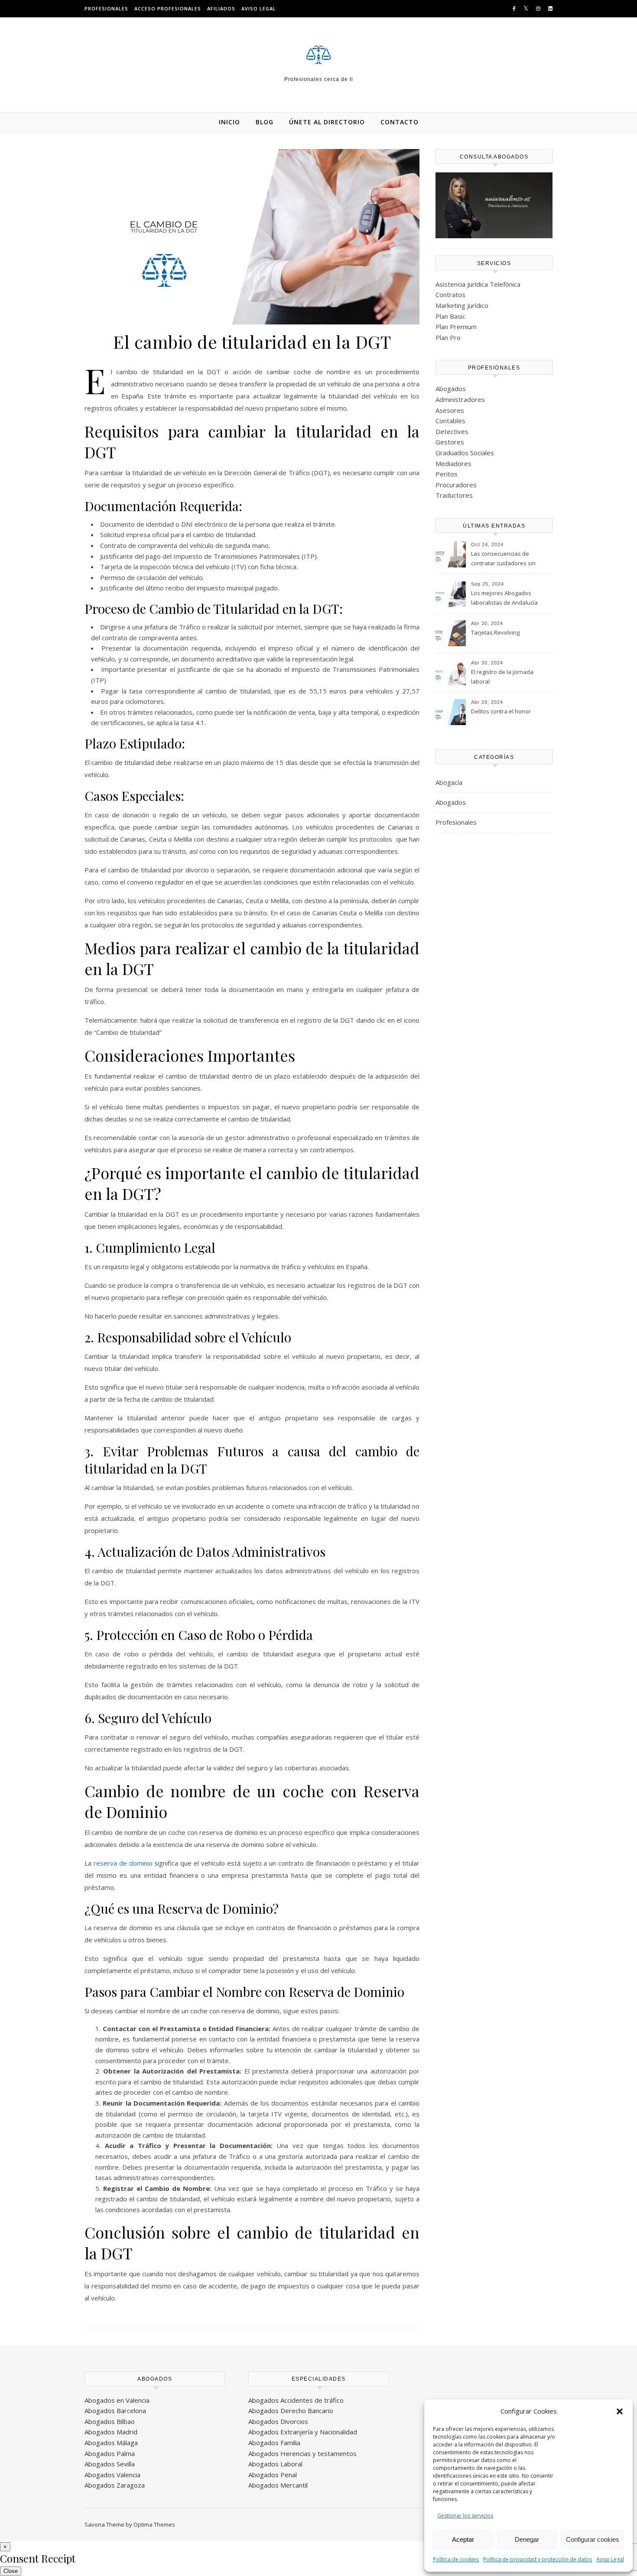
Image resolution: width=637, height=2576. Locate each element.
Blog (265, 122)
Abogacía (449, 782)
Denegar (527, 2539)
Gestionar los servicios (465, 2516)
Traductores (454, 495)
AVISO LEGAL (259, 8)
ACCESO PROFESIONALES (168, 8)
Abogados (451, 389)
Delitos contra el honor (501, 711)
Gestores (450, 442)
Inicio (229, 122)
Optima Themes (154, 2524)
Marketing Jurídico (462, 305)
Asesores (450, 410)
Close (11, 2571)
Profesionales (456, 822)
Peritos (447, 474)
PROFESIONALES (106, 8)
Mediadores (453, 463)
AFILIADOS (221, 8)
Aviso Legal (610, 2559)
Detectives (452, 431)
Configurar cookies (593, 2539)
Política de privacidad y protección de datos (538, 2559)
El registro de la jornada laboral (502, 677)
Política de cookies (456, 2559)
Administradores (460, 399)
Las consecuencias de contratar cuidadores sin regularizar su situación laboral (503, 559)
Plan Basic (450, 316)
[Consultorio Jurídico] (318, 55)
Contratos (450, 295)
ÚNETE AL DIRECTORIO (327, 122)
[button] (620, 2411)
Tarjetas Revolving (495, 632)
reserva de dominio (123, 1863)
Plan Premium (456, 327)
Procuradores (456, 485)
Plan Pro (448, 337)
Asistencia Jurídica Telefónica (478, 284)
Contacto (400, 122)
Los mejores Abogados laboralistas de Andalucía (504, 598)
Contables (450, 421)
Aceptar (463, 2539)
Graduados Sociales (465, 453)
